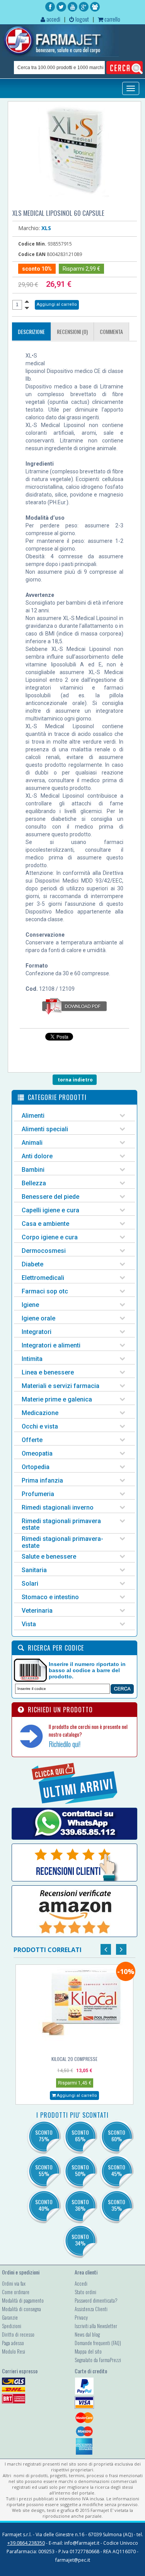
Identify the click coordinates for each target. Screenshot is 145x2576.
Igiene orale (38, 1318)
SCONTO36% (80, 2205)
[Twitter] (61, 7)
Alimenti (33, 1116)
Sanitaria (34, 1570)
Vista (29, 1624)
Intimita (32, 1359)
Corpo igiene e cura (50, 1237)
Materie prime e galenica (57, 1399)
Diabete (32, 1264)
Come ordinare (16, 2292)
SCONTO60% (117, 2135)
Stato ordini (85, 2292)
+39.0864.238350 (26, 2543)
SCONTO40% (44, 2205)
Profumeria (38, 1494)
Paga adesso (13, 2343)
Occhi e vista (40, 1426)
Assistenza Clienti (91, 2309)
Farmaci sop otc (45, 1291)
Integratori (37, 1332)
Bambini (33, 1170)
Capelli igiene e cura (50, 1210)
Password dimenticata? (96, 2300)
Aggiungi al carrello (76, 2096)
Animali (32, 1143)
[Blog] (95, 7)
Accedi (81, 2283)
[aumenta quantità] (27, 301)
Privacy (81, 2317)
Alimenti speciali (45, 1129)
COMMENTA (111, 331)
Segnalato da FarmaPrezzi (98, 2360)
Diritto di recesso (18, 2334)
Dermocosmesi (44, 1251)
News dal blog (87, 2334)
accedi (53, 19)
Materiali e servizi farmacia (61, 1386)
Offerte (32, 1440)
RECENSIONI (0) (72, 331)
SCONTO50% (80, 2170)
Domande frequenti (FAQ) (98, 2343)
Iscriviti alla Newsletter (96, 2326)
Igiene (30, 1305)
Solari (30, 1584)
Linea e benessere (48, 1372)
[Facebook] (50, 7)
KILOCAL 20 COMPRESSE (74, 2059)
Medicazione (40, 1413)
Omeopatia (37, 1453)
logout (82, 19)
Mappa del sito (88, 2351)
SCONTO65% (80, 2135)
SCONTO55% (44, 2170)
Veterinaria (37, 1611)
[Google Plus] (84, 7)
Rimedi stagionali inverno (58, 1507)
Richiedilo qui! (65, 1744)
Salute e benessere (49, 1557)
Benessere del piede (50, 1197)
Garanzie (10, 2317)
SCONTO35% (117, 2205)
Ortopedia (36, 1467)
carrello (112, 19)
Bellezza (34, 1183)
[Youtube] (72, 7)
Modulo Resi (14, 2351)
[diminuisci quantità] (27, 308)
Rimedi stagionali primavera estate (61, 1524)
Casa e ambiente (45, 1224)
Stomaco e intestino (50, 1597)
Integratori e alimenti (51, 1345)
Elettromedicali (43, 1278)
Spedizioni (12, 2326)
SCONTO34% (80, 2240)
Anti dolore (37, 1156)
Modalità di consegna (21, 2309)
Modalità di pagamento (23, 2300)
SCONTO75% (44, 2135)
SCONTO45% (117, 2170)
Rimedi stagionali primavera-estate (62, 1542)
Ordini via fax (14, 2283)
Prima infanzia (42, 1480)
